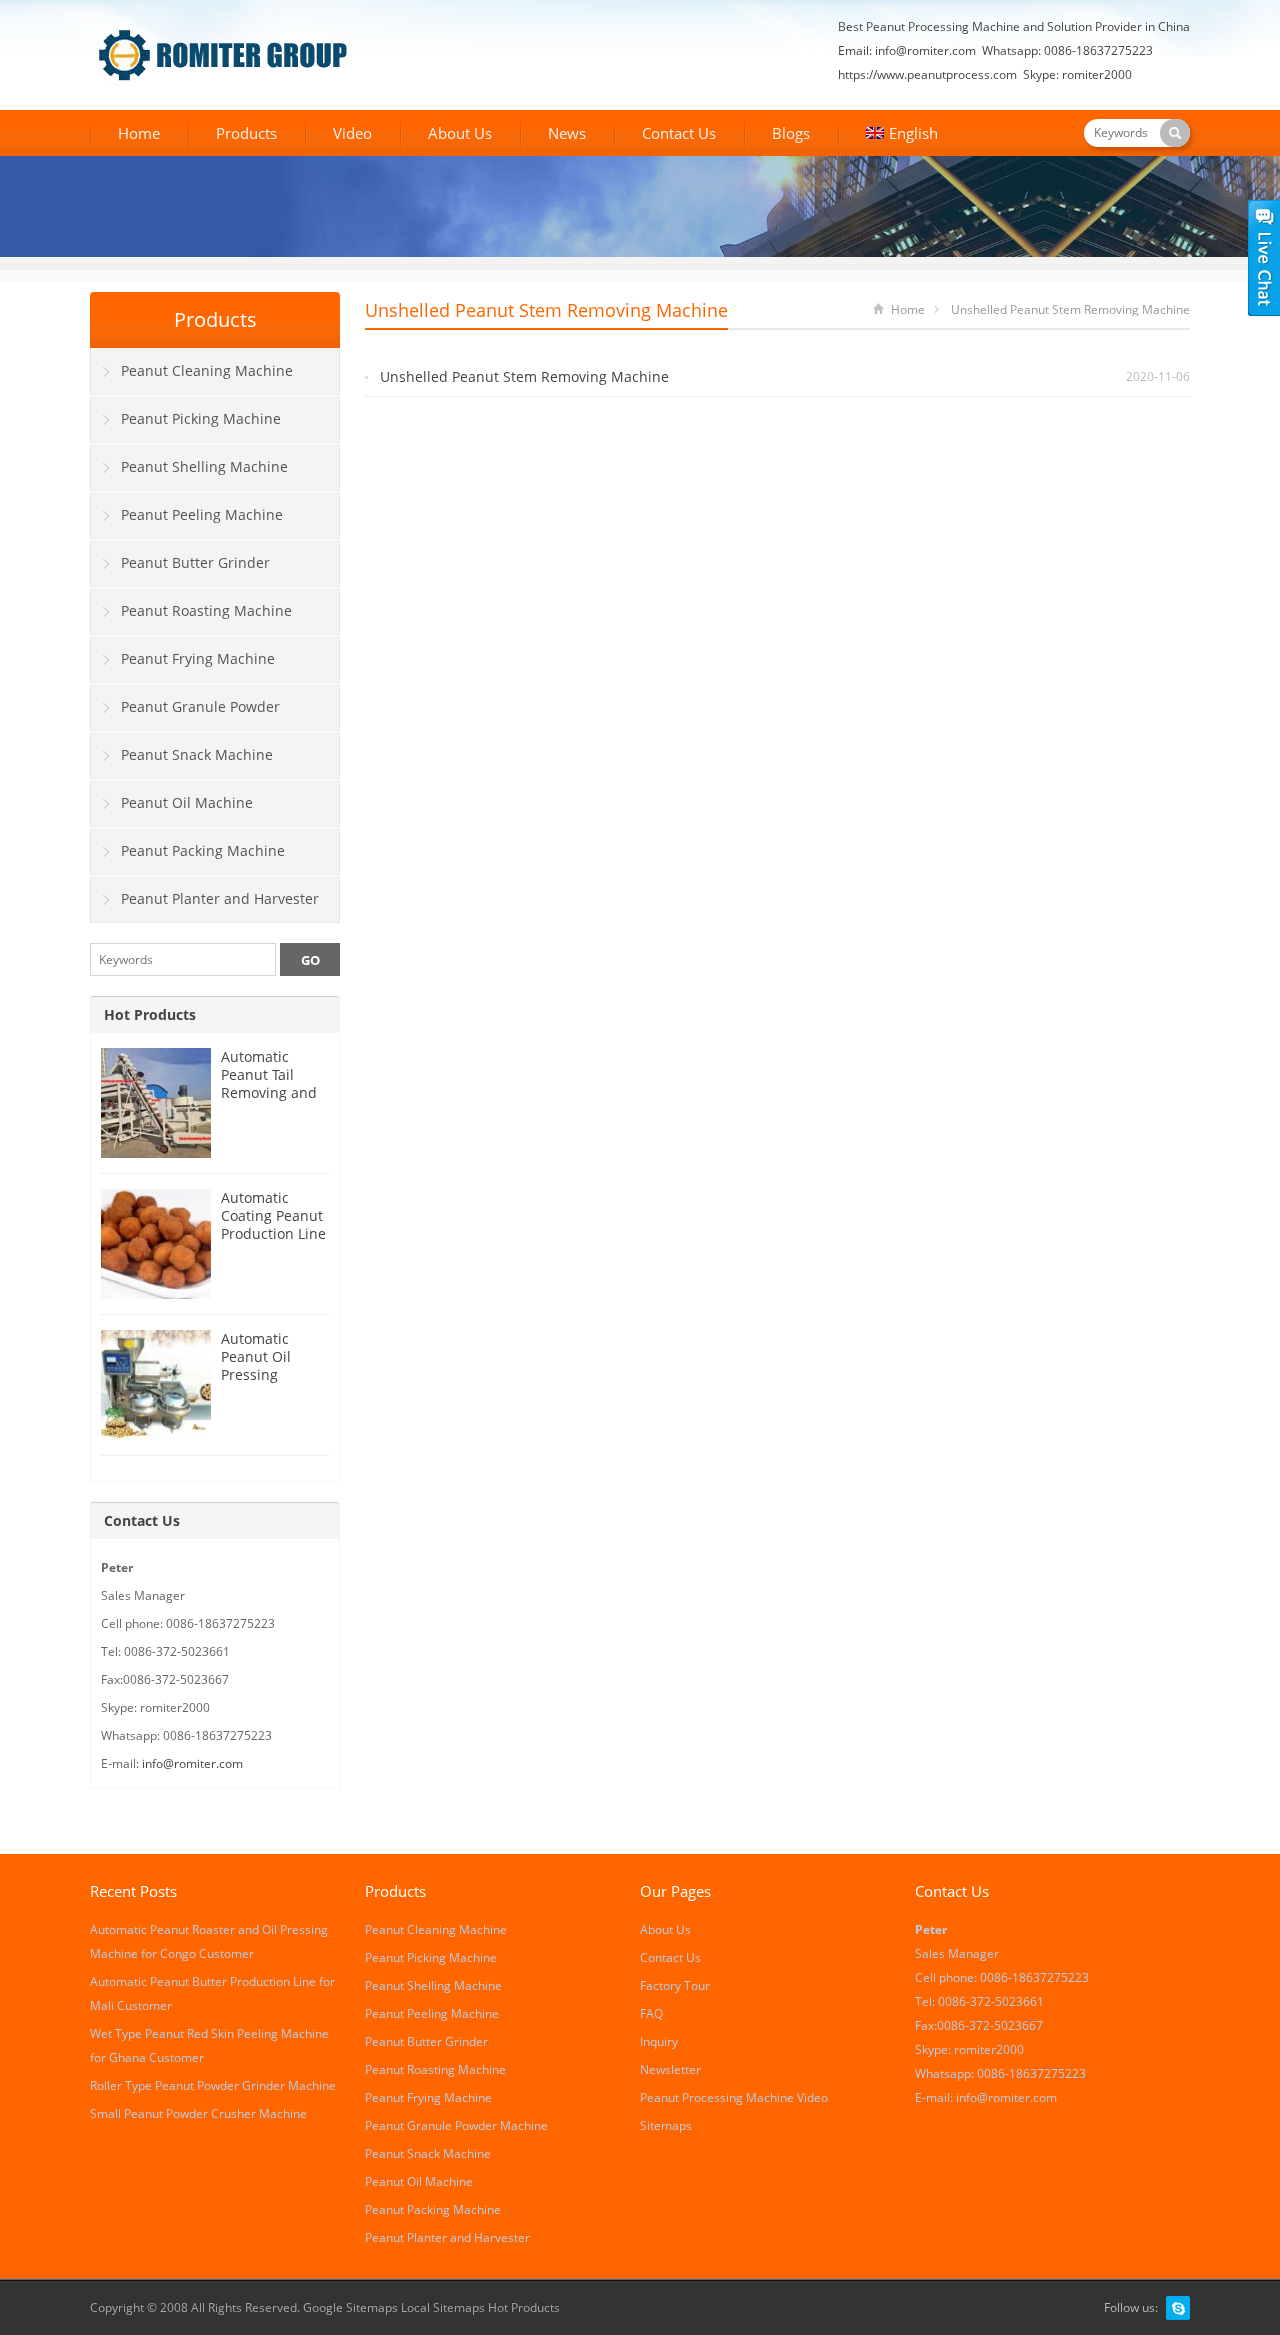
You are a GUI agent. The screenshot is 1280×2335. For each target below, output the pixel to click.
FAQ (651, 2013)
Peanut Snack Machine (197, 754)
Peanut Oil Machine (187, 802)
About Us (460, 133)
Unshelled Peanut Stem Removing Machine (524, 376)
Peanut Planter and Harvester (220, 898)
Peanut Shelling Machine (204, 466)
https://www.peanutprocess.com (927, 74)
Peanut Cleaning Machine (207, 370)
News (567, 133)
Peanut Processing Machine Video (734, 2097)
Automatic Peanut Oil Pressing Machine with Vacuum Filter (267, 1374)
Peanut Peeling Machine (202, 514)
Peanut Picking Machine (201, 418)
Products (246, 133)
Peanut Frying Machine (198, 658)
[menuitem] (902, 135)
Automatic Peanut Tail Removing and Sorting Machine (269, 1092)
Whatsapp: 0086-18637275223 (1067, 50)
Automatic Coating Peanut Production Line (273, 1215)
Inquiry (659, 2041)
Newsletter (670, 2069)
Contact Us (679, 133)
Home (139, 133)
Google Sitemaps (350, 2307)
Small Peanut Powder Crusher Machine (198, 2113)
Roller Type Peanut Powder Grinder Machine (213, 2085)
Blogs (791, 133)
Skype (1178, 2308)
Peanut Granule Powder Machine (185, 714)
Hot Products (150, 1014)
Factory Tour (675, 1985)
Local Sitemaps (444, 2307)
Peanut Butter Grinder (195, 562)
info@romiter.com (925, 50)
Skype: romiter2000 (1077, 74)
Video (352, 133)
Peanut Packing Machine (203, 850)
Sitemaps (666, 2125)
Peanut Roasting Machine (206, 610)
